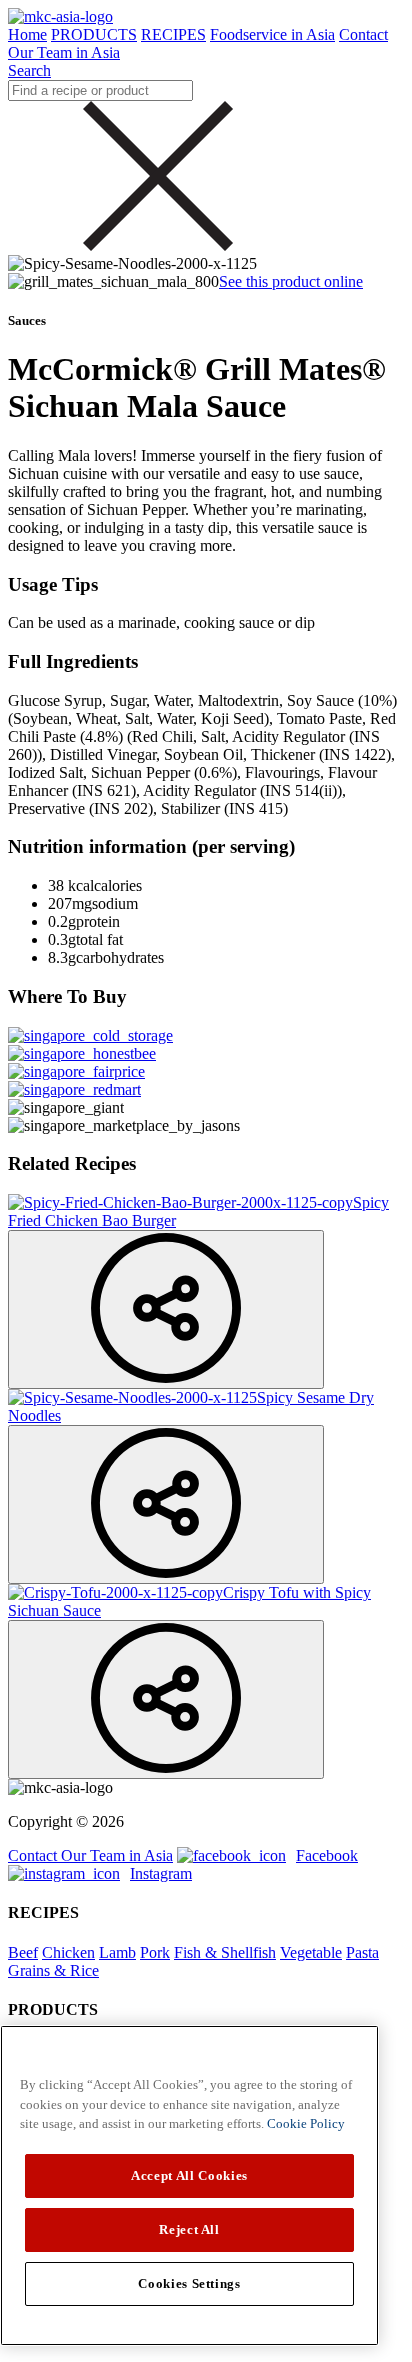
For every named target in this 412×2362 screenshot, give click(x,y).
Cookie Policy (306, 2123)
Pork (155, 1952)
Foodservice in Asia (272, 34)
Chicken (68, 1952)
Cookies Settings (189, 2283)
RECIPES (173, 34)
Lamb (117, 1952)
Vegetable (311, 1952)
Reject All (189, 2229)
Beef (23, 1952)
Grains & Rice (53, 1970)
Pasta (362, 1952)
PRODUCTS (94, 34)
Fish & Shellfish (225, 1952)
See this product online (291, 281)
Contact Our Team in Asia (90, 1855)
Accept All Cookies (189, 2175)
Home (27, 34)
